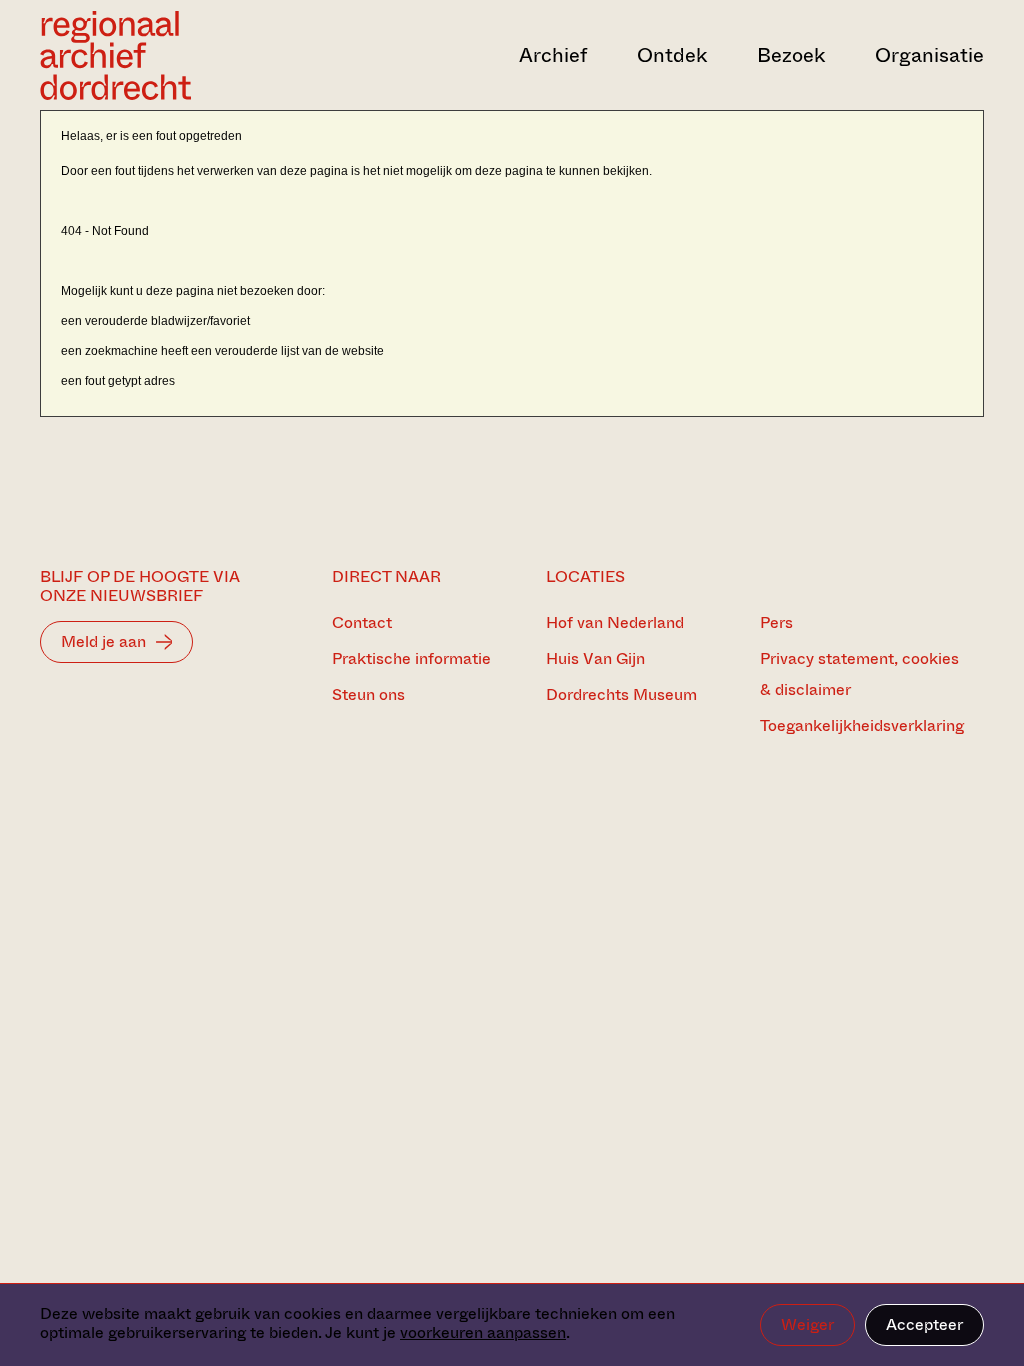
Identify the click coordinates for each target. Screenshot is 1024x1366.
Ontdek (672, 55)
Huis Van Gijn (595, 658)
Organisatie (929, 55)
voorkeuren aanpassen (483, 1332)
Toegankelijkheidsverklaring (862, 725)
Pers (776, 622)
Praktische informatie (411, 658)
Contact (362, 622)
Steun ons (368, 694)
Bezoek (791, 55)
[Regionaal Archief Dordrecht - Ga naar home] (181, 55)
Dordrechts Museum (621, 694)
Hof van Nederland (615, 622)
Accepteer (924, 1324)
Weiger (807, 1324)
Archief (553, 55)
